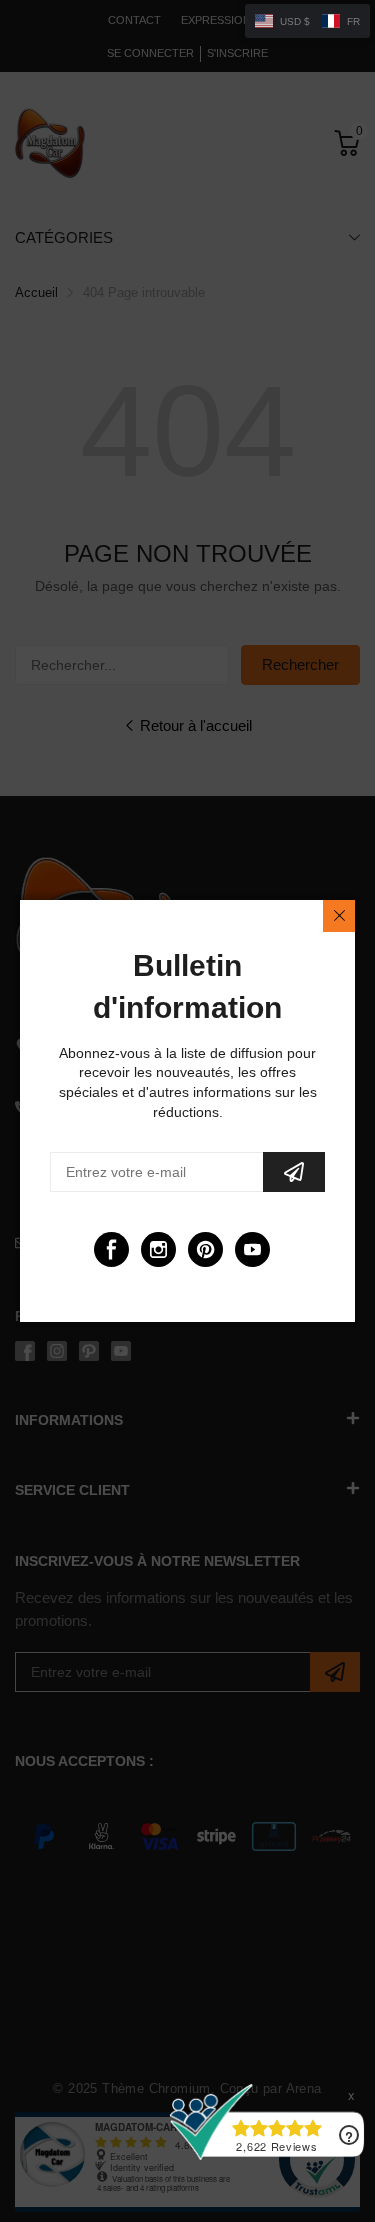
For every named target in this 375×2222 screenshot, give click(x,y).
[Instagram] (158, 1249)
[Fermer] (339, 916)
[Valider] (294, 1172)
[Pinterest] (205, 1249)
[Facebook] (111, 1249)
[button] (307, 21)
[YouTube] (252, 1249)
